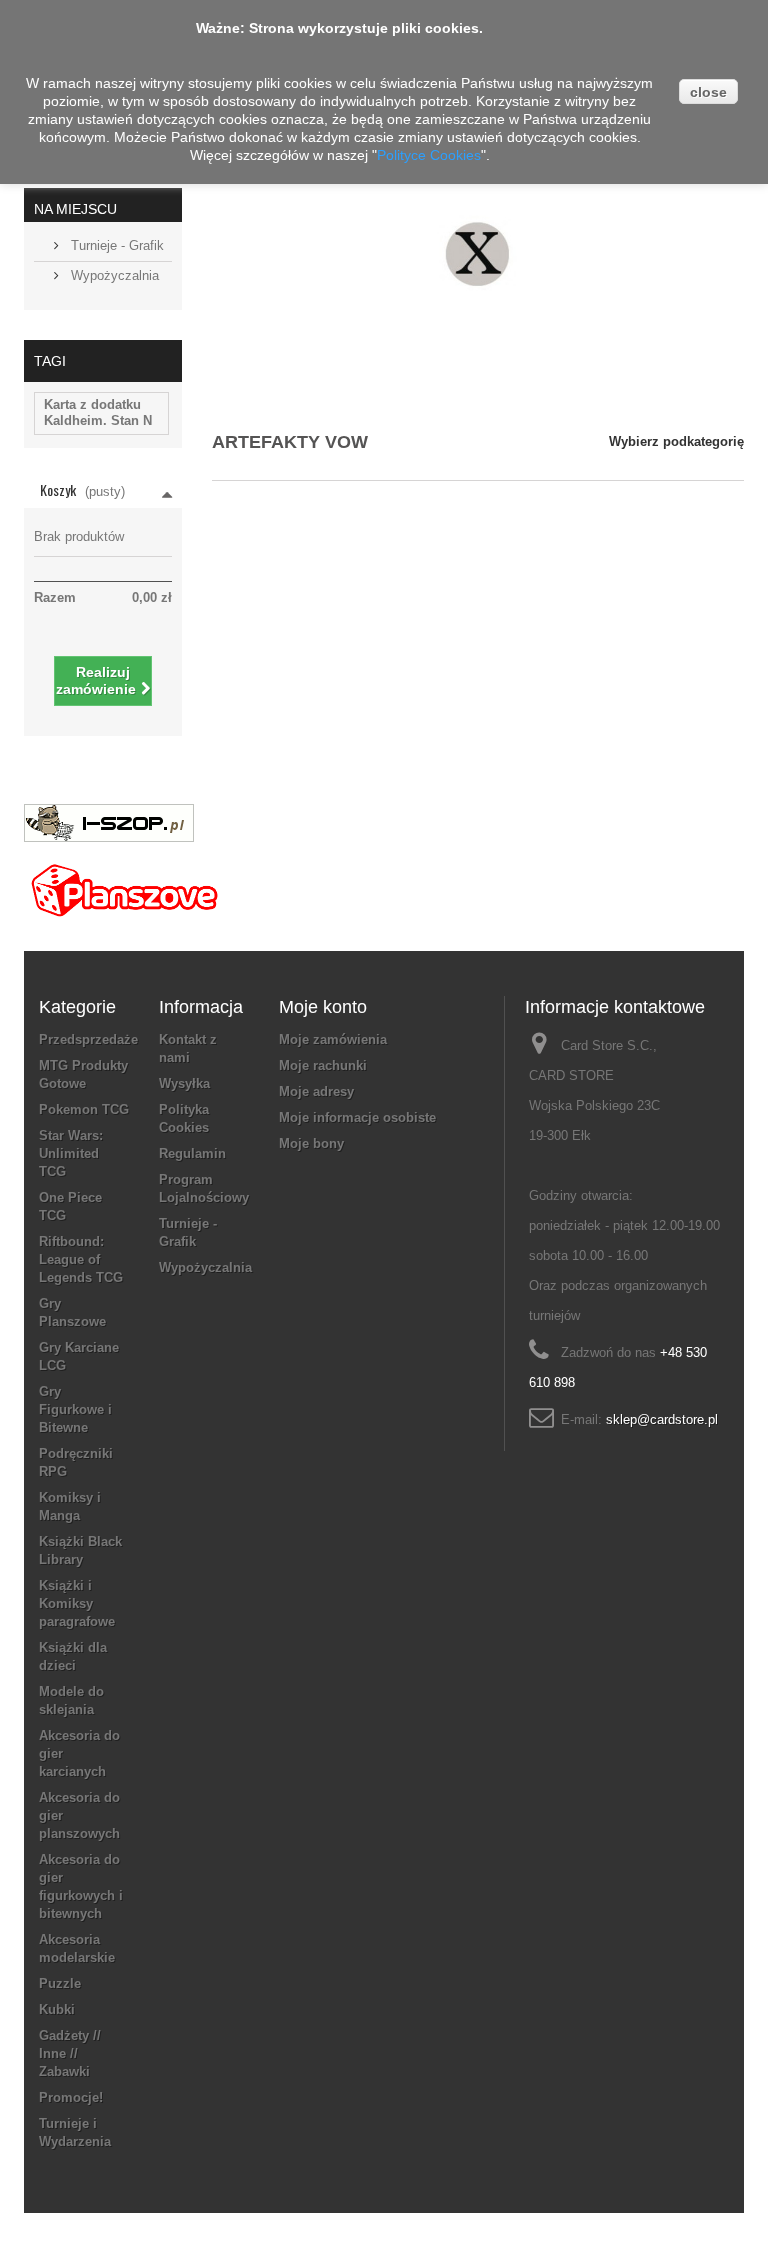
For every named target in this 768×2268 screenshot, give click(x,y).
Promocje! (71, 2097)
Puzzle (60, 1983)
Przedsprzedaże (88, 1039)
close (708, 92)
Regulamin (192, 1153)
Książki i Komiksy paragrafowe (77, 1603)
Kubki (57, 2009)
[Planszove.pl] (124, 882)
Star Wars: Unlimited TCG (71, 1153)
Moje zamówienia (333, 1039)
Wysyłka (184, 1083)
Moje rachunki (323, 1065)
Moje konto (323, 1007)
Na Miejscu (75, 209)
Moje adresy (316, 1091)
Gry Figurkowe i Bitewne (75, 1409)
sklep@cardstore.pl (662, 1419)
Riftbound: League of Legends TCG (81, 1259)
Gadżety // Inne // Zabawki (70, 2053)
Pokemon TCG (84, 1109)
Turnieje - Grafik (115, 245)
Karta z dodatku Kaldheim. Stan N (98, 412)
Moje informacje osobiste (357, 1117)
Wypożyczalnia (113, 275)
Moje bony (311, 1143)
